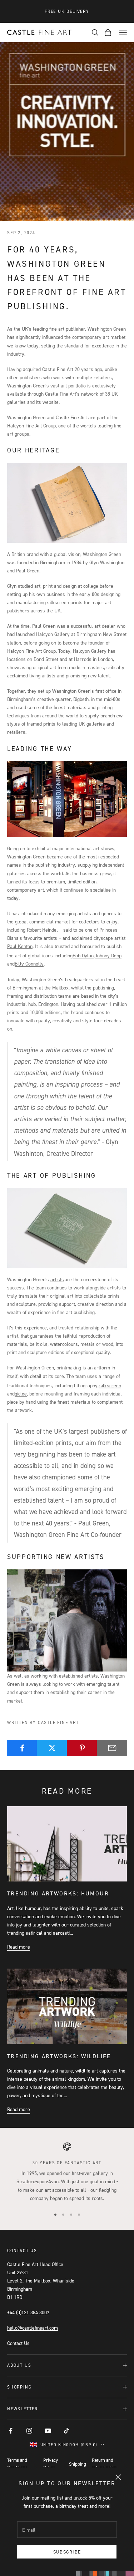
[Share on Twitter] (52, 1748)
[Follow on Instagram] (29, 2431)
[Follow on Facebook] (11, 2431)
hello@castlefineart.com (33, 2328)
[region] (67, 2172)
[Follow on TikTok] (66, 2431)
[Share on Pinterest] (82, 1748)
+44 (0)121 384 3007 (28, 2312)
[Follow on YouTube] (48, 2431)
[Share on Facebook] (22, 1748)
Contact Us (18, 2343)
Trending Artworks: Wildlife (59, 2056)
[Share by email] (112, 1748)
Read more (19, 1947)
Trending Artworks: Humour (58, 1893)
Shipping (78, 2464)
